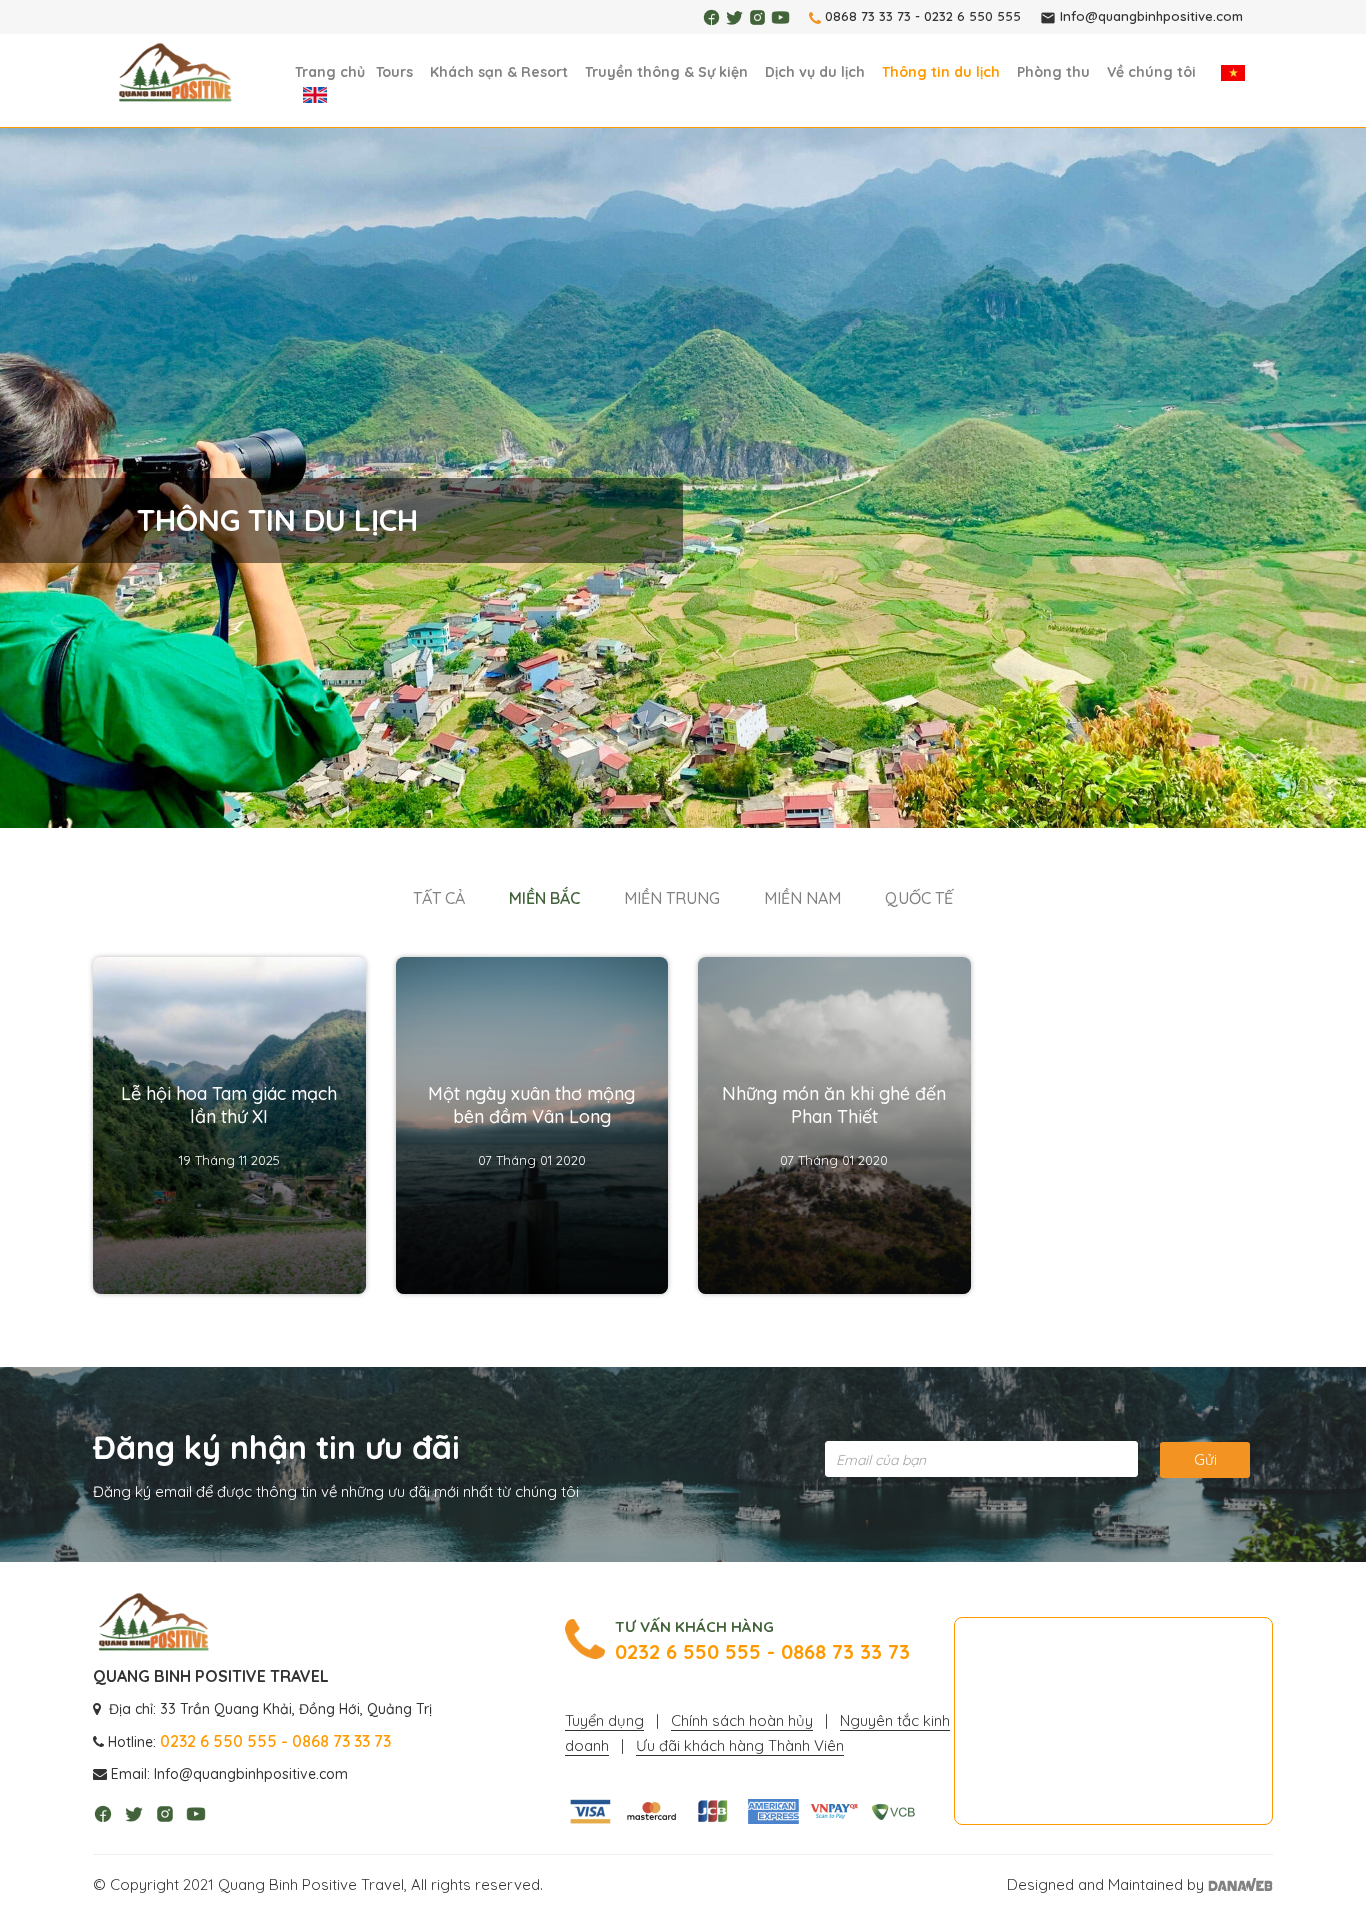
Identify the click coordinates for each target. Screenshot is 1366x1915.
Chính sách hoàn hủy (742, 1720)
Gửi (1205, 1459)
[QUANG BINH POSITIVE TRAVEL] (175, 73)
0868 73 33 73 (868, 16)
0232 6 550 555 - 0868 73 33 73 (762, 1652)
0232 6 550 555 (972, 16)
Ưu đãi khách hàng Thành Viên (740, 1745)
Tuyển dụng (604, 1720)
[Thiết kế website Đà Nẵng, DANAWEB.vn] (1240, 1884)
